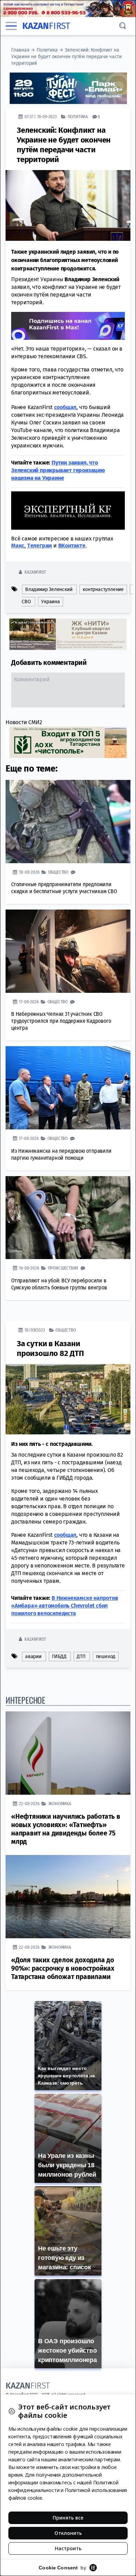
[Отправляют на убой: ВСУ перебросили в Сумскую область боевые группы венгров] (68, 1218)
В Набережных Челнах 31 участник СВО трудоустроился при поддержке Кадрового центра (61, 1021)
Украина (51, 602)
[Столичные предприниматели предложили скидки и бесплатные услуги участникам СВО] (68, 822)
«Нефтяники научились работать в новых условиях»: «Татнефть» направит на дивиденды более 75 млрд (66, 1829)
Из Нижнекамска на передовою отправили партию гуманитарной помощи (61, 1154)
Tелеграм (40, 546)
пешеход (106, 1657)
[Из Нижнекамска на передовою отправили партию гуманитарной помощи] (68, 1088)
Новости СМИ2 (24, 722)
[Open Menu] (11, 26)
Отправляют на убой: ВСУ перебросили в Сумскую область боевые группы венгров (59, 1284)
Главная (20, 50)
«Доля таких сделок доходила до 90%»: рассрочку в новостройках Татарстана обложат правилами (63, 1968)
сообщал (65, 407)
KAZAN (46, 26)
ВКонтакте (72, 546)
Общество (58, 872)
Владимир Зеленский (49, 589)
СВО (26, 602)
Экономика (60, 1804)
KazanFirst (35, 572)
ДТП (81, 1657)
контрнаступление (103, 589)
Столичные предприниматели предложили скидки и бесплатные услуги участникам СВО (64, 888)
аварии (33, 1657)
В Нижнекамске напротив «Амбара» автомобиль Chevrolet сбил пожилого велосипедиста (65, 1606)
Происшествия (63, 1268)
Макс (18, 546)
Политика (47, 50)
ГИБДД (59, 1657)
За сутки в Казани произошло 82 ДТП (50, 1348)
